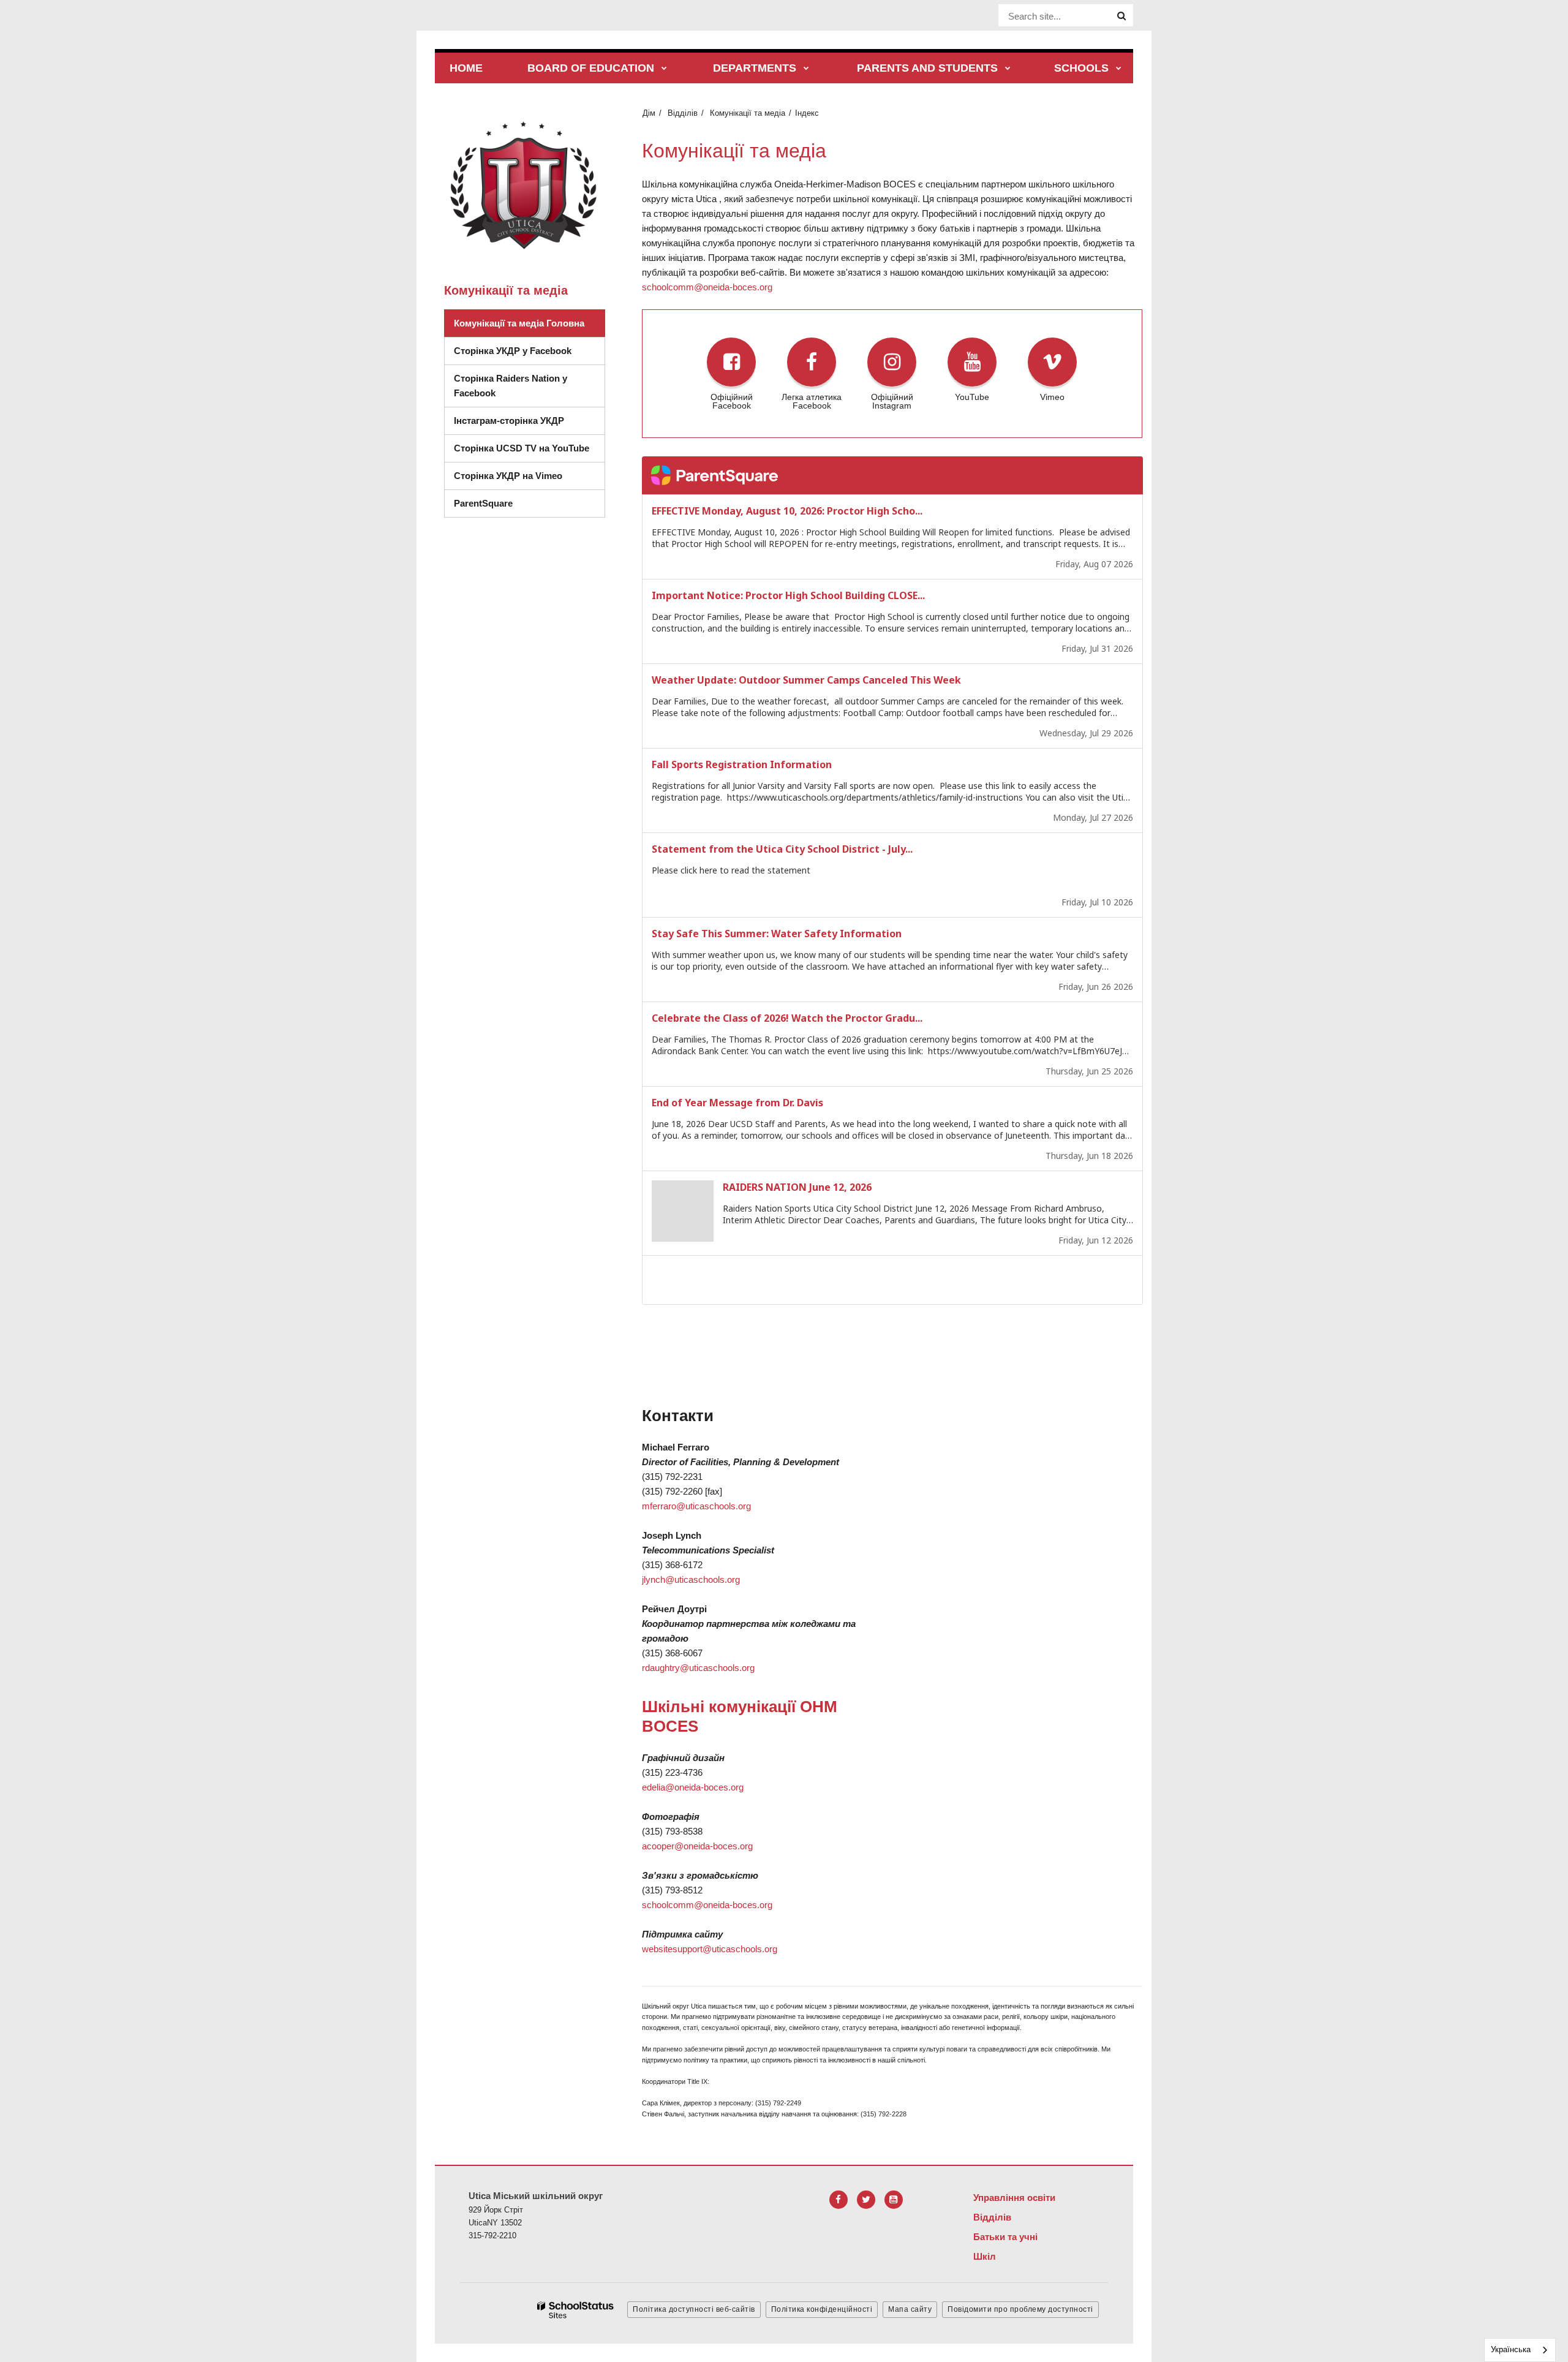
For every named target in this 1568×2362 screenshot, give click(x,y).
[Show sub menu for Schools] (1119, 69)
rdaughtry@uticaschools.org (698, 1668)
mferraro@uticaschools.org (696, 1506)
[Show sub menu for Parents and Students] (1008, 69)
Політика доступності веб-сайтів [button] (694, 2309)
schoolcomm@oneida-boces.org (707, 287)
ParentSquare (483, 503)
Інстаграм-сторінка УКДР (509, 421)
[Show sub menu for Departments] (806, 69)
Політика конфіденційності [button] (822, 2309)
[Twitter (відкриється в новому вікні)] (866, 2200)
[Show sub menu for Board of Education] (664, 69)
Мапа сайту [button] (910, 2309)
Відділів (683, 113)
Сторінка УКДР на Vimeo (508, 476)
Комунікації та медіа (748, 113)
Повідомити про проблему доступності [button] (1020, 2309)
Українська (1511, 2349)
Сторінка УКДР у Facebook (513, 351)
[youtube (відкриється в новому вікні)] (894, 2200)
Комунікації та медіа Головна (519, 323)
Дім (649, 113)
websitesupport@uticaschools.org (710, 1949)
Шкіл (985, 2256)
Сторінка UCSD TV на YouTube (522, 448)
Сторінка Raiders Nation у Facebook (511, 386)
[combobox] (1520, 2350)
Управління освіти (1014, 2198)
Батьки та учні (1005, 2237)
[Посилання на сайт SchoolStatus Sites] (576, 2310)
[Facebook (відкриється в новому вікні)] (839, 2200)
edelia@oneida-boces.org (693, 1787)
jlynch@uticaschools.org (691, 1579)
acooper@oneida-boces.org (697, 1846)
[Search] (1121, 16)
